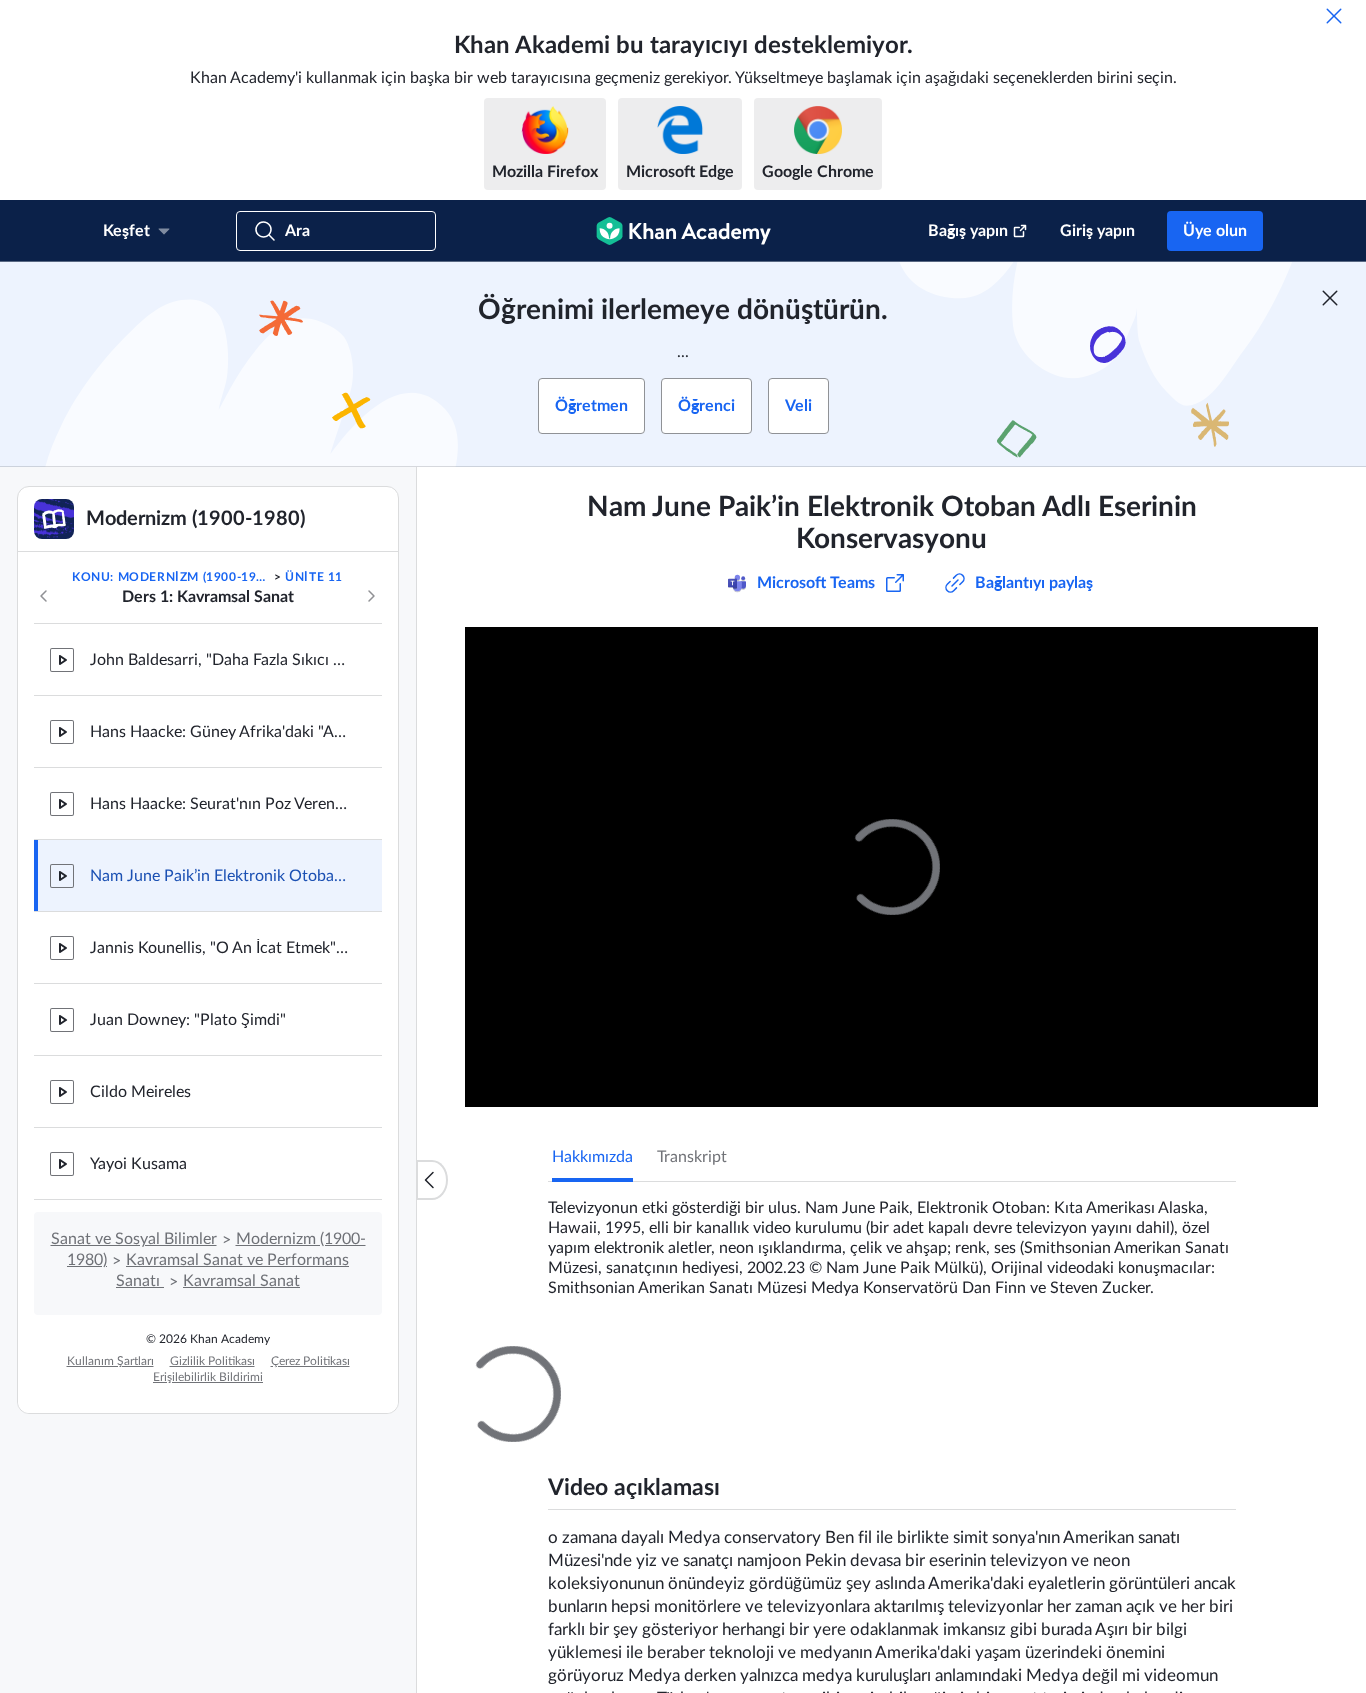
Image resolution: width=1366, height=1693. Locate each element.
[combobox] (1128, 1601)
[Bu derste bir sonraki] (371, 596)
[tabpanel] (892, 1240)
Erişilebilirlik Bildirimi (208, 1377)
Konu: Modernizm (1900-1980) (171, 577)
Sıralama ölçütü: (975, 1601)
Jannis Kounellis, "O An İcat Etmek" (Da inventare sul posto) (220, 948)
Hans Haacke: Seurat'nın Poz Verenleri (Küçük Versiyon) (220, 804)
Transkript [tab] (692, 1157)
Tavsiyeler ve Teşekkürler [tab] (732, 1364)
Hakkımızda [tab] (592, 1157)
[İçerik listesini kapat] (432, 1180)
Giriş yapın (1097, 231)
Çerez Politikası (310, 1361)
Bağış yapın (968, 231)
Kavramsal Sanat (241, 1281)
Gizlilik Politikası (212, 1361)
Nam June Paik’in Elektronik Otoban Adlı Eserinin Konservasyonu (220, 876)
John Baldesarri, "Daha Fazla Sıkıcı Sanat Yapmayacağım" (220, 660)
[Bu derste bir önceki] (44, 596)
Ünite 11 (314, 577)
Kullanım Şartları (110, 1361)
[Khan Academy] (683, 231)
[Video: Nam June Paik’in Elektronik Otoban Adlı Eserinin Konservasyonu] (891, 867)
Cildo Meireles (140, 1092)
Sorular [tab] (597, 1364)
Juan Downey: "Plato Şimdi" (188, 1020)
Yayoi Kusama (138, 1164)
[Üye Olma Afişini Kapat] (1330, 298)
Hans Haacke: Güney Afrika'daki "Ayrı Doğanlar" (220, 732)
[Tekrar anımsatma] (1334, 16)
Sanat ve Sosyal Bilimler (134, 1239)
